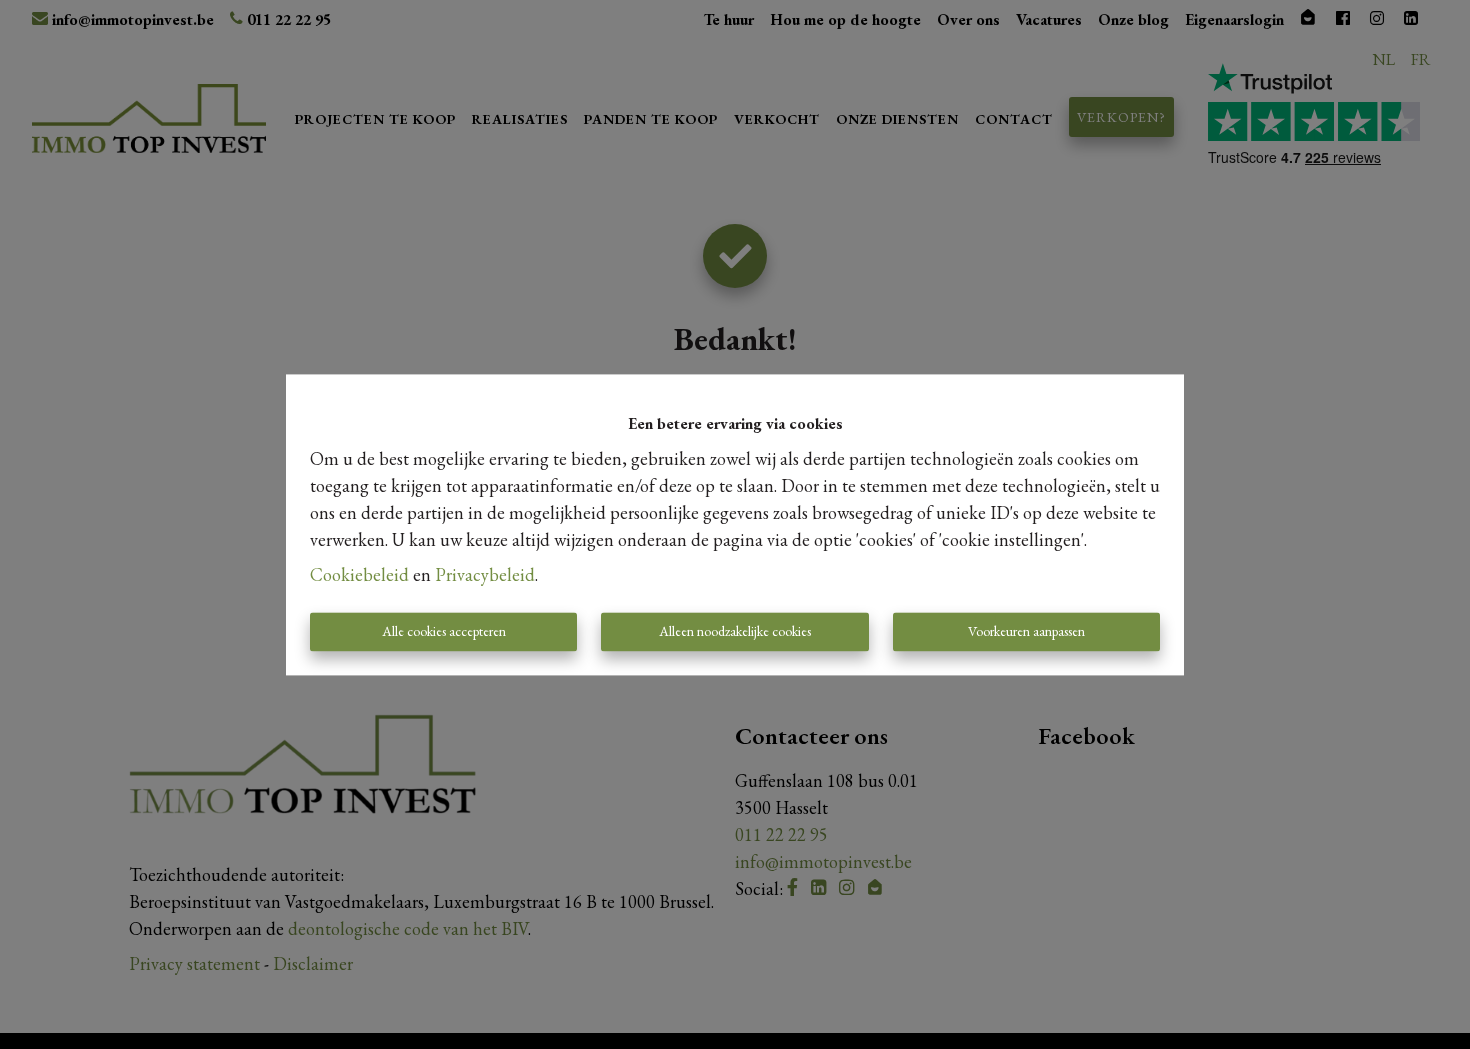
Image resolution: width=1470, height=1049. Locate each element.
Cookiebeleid (359, 574)
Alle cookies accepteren (444, 631)
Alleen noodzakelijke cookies (735, 631)
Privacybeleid (485, 574)
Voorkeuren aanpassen (1026, 631)
